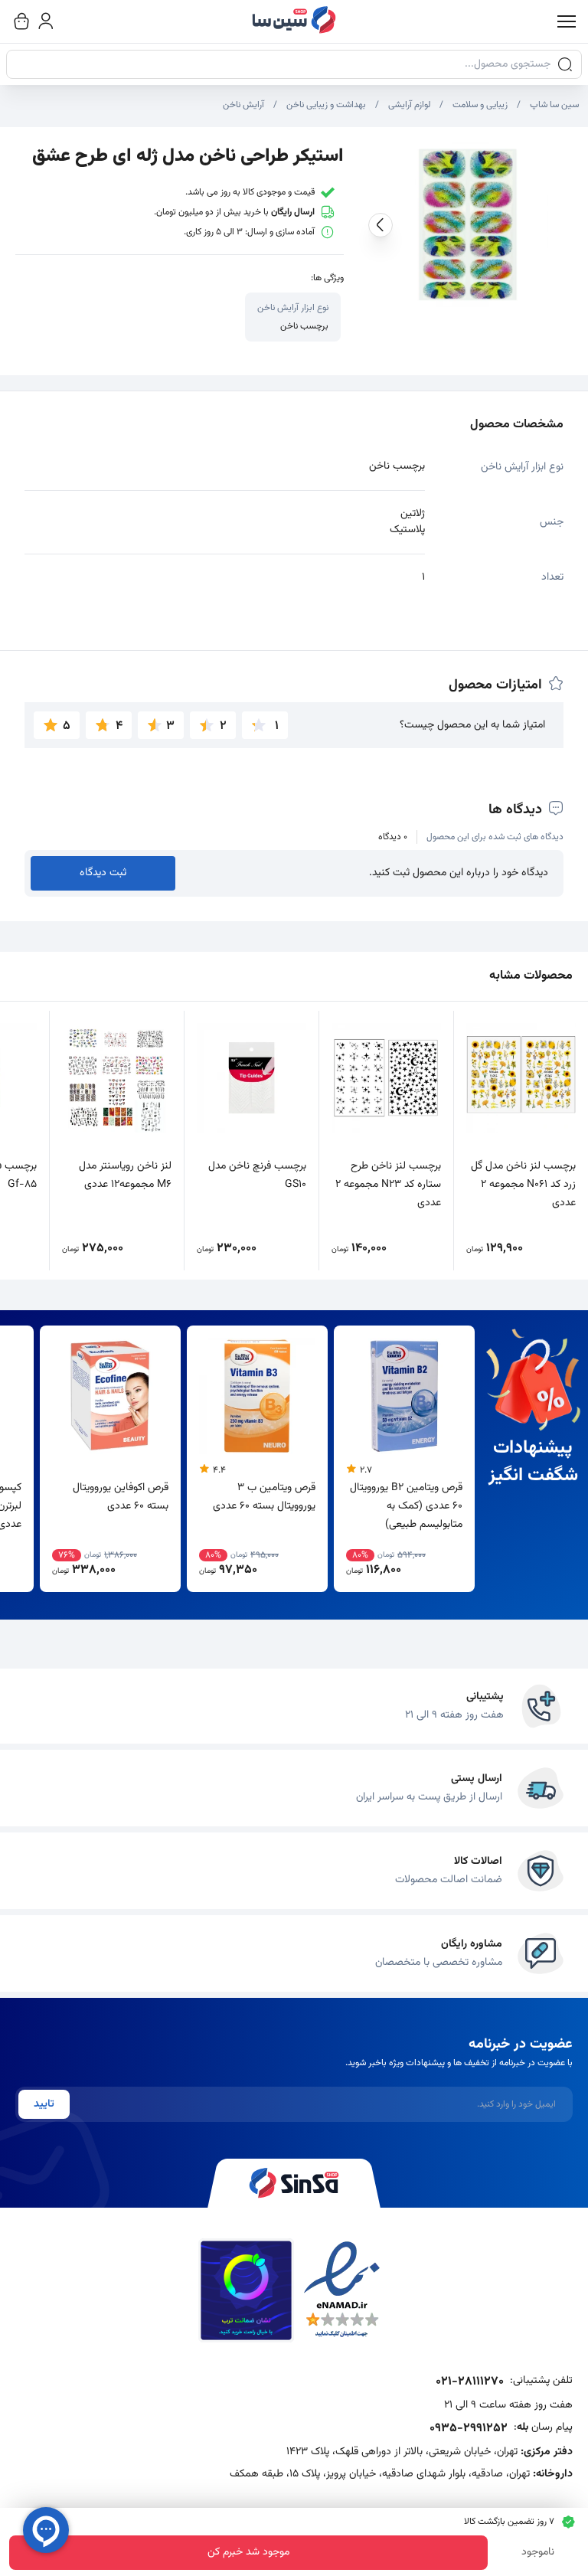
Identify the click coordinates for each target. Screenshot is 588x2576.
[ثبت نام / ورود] (46, 21)
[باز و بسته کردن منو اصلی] (567, 21)
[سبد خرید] (21, 21)
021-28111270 (470, 2382)
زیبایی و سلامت (480, 105)
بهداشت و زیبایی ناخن (326, 105)
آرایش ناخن (243, 105)
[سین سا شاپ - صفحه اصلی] (294, 21)
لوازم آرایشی (409, 105)
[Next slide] (381, 225)
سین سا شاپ (554, 105)
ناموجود (538, 2552)
